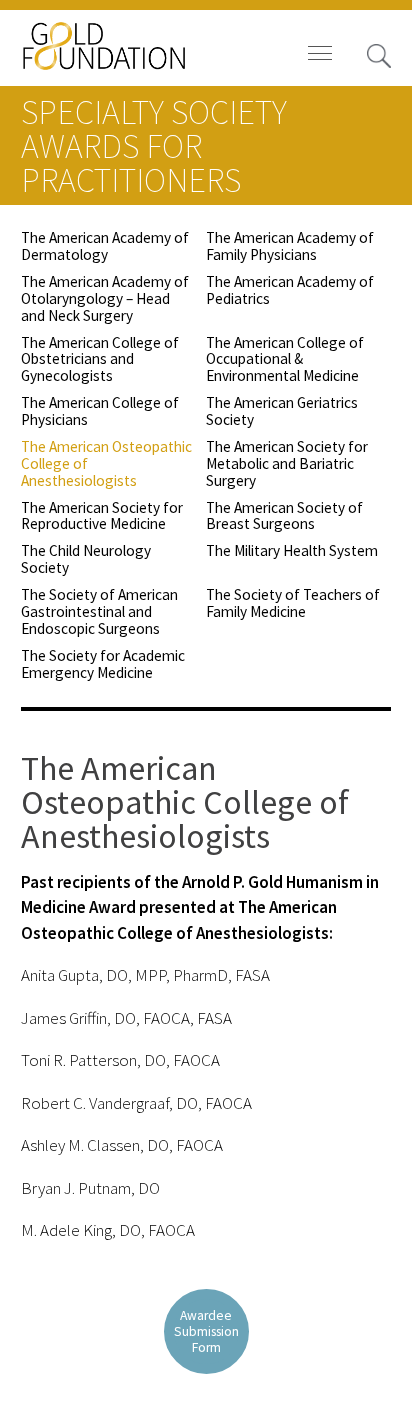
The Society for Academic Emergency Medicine (103, 664)
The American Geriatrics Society (282, 411)
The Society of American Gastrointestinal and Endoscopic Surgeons (99, 611)
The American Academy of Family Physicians (290, 246)
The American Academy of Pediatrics (290, 290)
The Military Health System (292, 550)
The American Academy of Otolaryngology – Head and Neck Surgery (105, 298)
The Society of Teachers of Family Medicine (293, 603)
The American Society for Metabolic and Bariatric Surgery (287, 463)
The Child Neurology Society (86, 559)
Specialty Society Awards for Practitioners (154, 146)
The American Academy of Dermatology (105, 246)
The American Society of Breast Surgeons (284, 516)
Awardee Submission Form (206, 1331)
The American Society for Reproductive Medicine (102, 516)
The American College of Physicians (100, 411)
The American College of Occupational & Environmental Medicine (285, 359)
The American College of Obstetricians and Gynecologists (100, 359)
